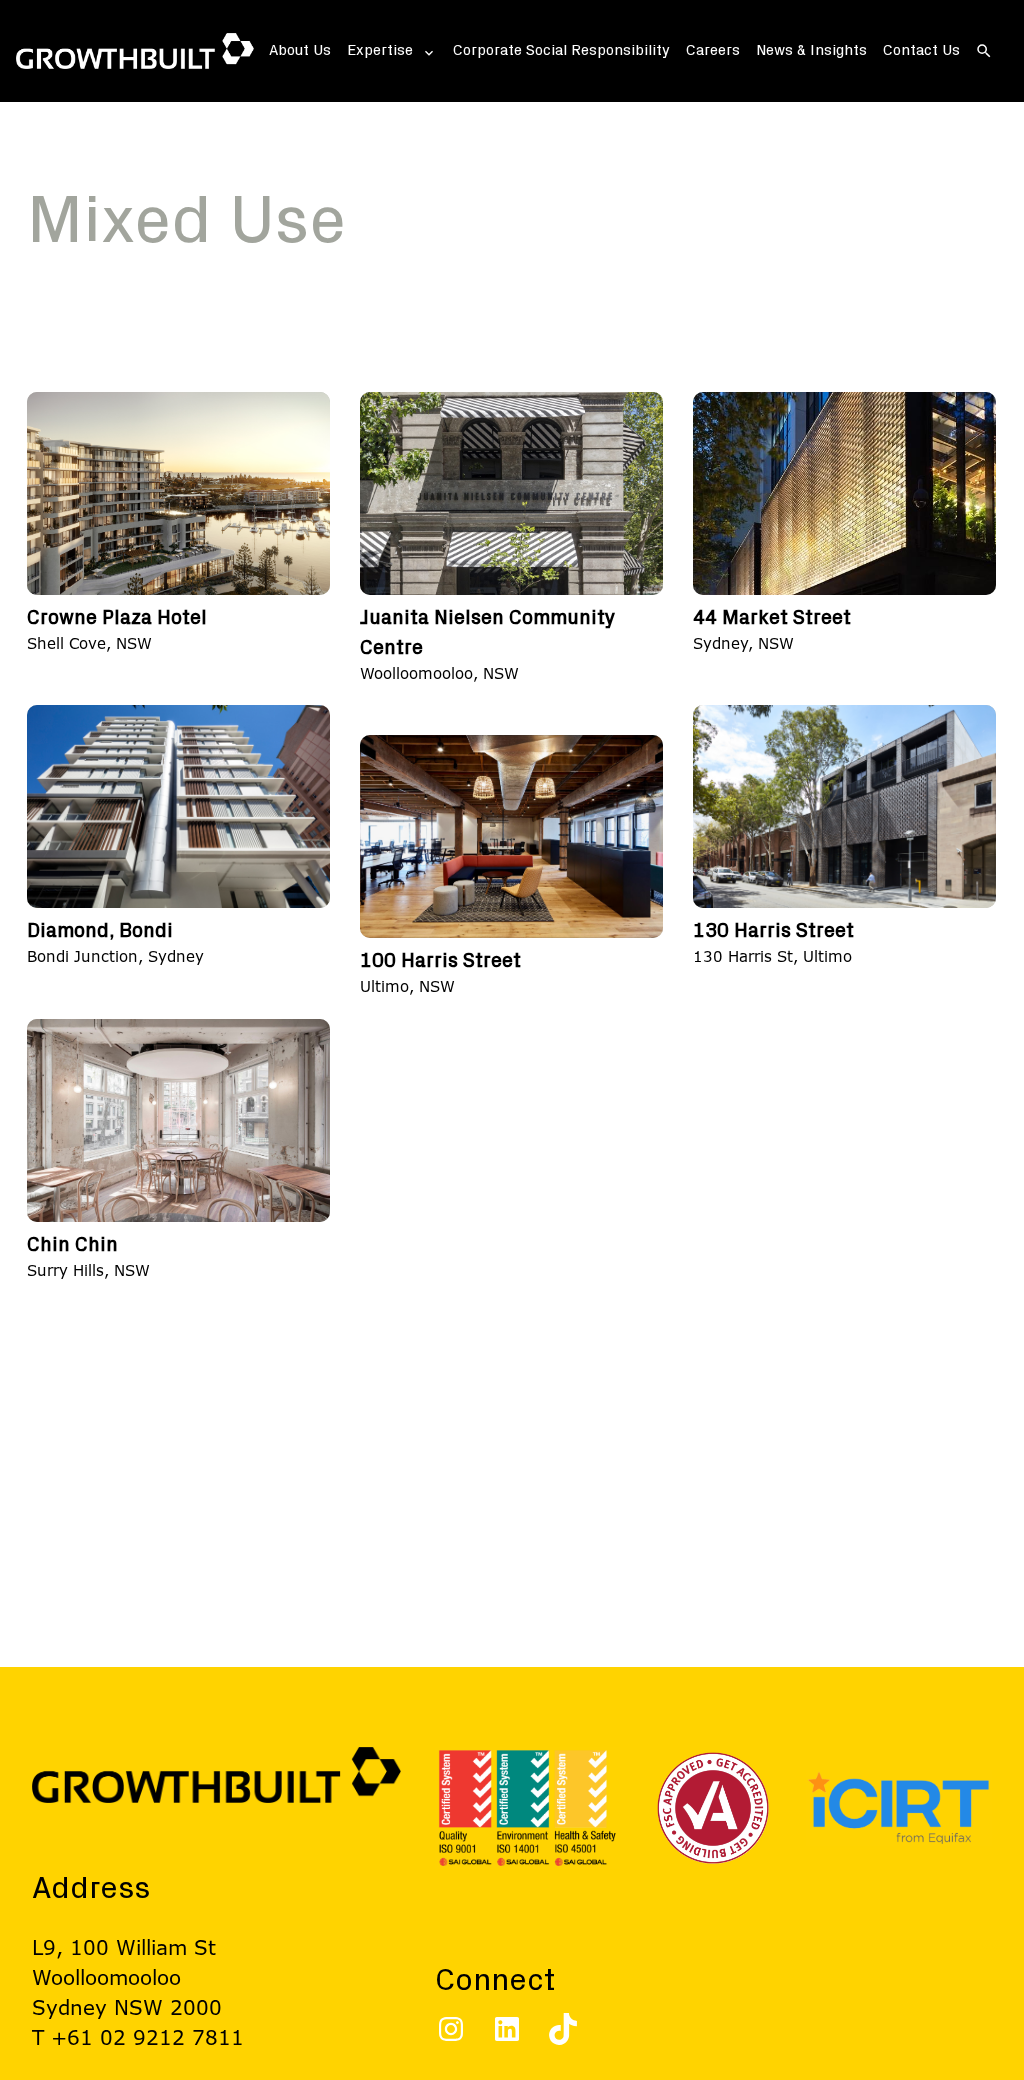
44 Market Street (772, 618)
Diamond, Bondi (100, 931)
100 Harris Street (440, 961)
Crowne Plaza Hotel (117, 618)
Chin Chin (72, 1245)
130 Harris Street (773, 931)
